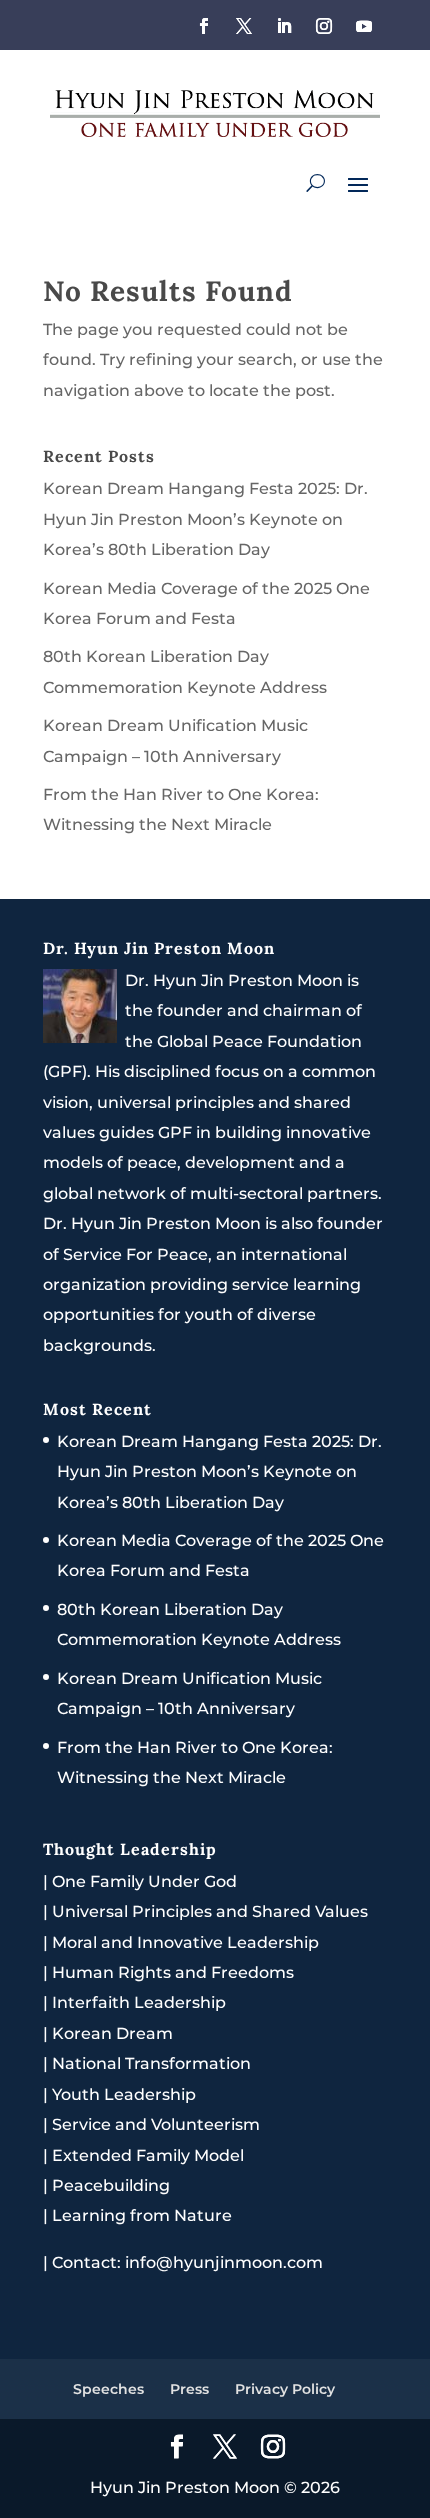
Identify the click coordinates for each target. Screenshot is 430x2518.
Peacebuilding (111, 2185)
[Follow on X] (244, 26)
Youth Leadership (124, 2094)
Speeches (108, 2389)
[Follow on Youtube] (364, 26)
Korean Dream (112, 2033)
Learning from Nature (142, 2215)
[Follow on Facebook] (204, 26)
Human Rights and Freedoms (173, 1972)
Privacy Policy (285, 2389)
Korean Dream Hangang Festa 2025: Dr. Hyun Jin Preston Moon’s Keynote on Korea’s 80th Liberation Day (205, 519)
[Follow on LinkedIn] (284, 26)
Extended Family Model (148, 2155)
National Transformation (151, 2063)
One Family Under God (144, 1881)
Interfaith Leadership (139, 2002)
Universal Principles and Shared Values (210, 1911)
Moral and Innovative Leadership (185, 1942)
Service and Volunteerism (156, 2124)
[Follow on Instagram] (324, 26)
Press (189, 2389)
